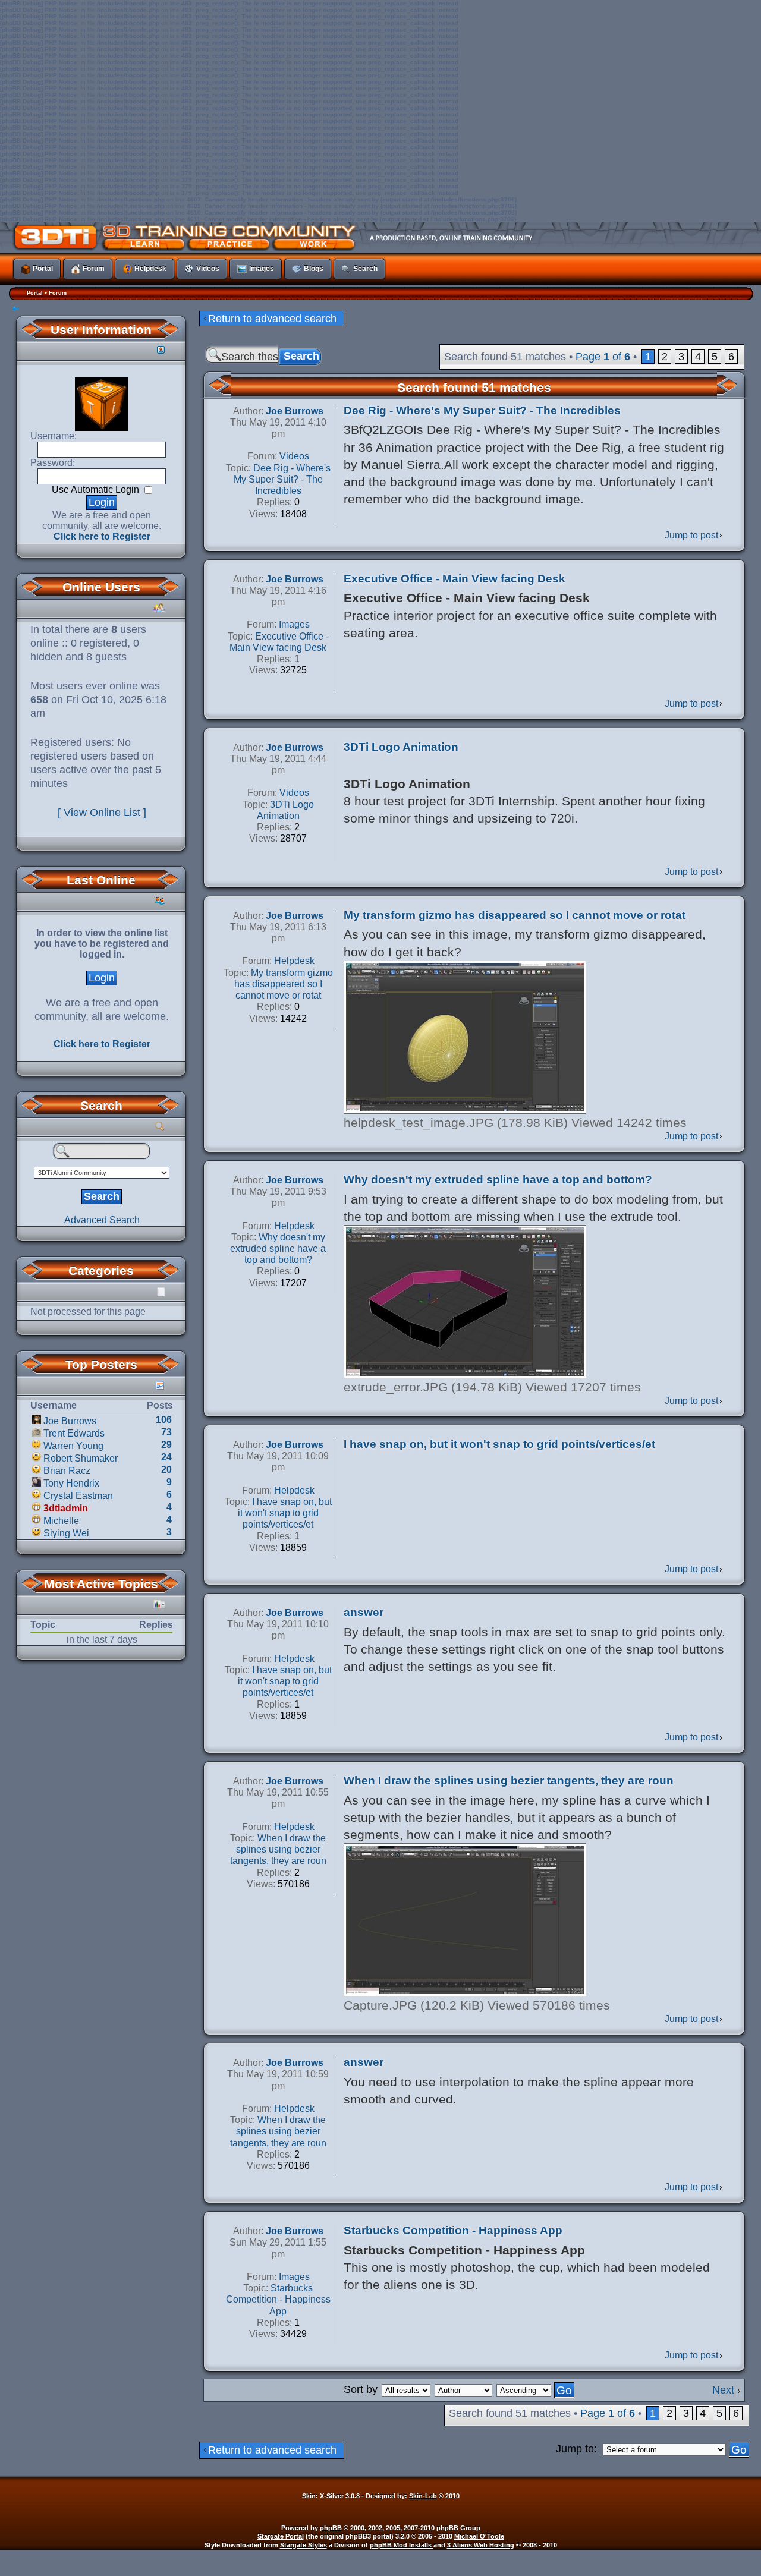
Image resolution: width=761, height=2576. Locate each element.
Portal (35, 293)
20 (166, 1470)
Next (723, 2390)
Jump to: (576, 2449)
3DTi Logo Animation (401, 747)
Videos (294, 456)
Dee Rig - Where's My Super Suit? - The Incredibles (482, 410)
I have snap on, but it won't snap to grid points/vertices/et (499, 1444)
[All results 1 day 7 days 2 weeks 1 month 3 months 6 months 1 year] (405, 2389)
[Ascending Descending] (536, 2389)
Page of (603, 357)
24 (166, 1457)
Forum (58, 293)
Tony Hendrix (71, 1483)
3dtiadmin (66, 1508)
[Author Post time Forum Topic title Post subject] (464, 2389)
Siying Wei (66, 1533)
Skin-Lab (423, 2496)
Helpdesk (294, 961)
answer (364, 1612)
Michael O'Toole (479, 2536)
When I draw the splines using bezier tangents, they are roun (509, 1780)
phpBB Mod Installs (402, 2545)
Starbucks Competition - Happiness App (453, 2230)
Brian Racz (67, 1471)
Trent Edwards (74, 1433)
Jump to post (691, 535)
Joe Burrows (70, 1421)
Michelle (61, 1521)
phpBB (331, 2528)
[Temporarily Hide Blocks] (15, 310)
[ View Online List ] (102, 813)
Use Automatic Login (97, 489)
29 (166, 1445)
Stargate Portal (281, 2536)
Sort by (361, 2389)
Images (294, 624)
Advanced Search (102, 1220)
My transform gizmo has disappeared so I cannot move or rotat (515, 915)
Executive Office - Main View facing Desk (455, 579)
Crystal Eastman (78, 1496)
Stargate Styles (304, 2545)
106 (164, 1420)
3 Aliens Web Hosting (481, 2545)
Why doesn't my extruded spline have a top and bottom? (498, 1180)
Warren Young (73, 1446)
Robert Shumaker (81, 1458)
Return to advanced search (272, 319)
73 (166, 1432)
